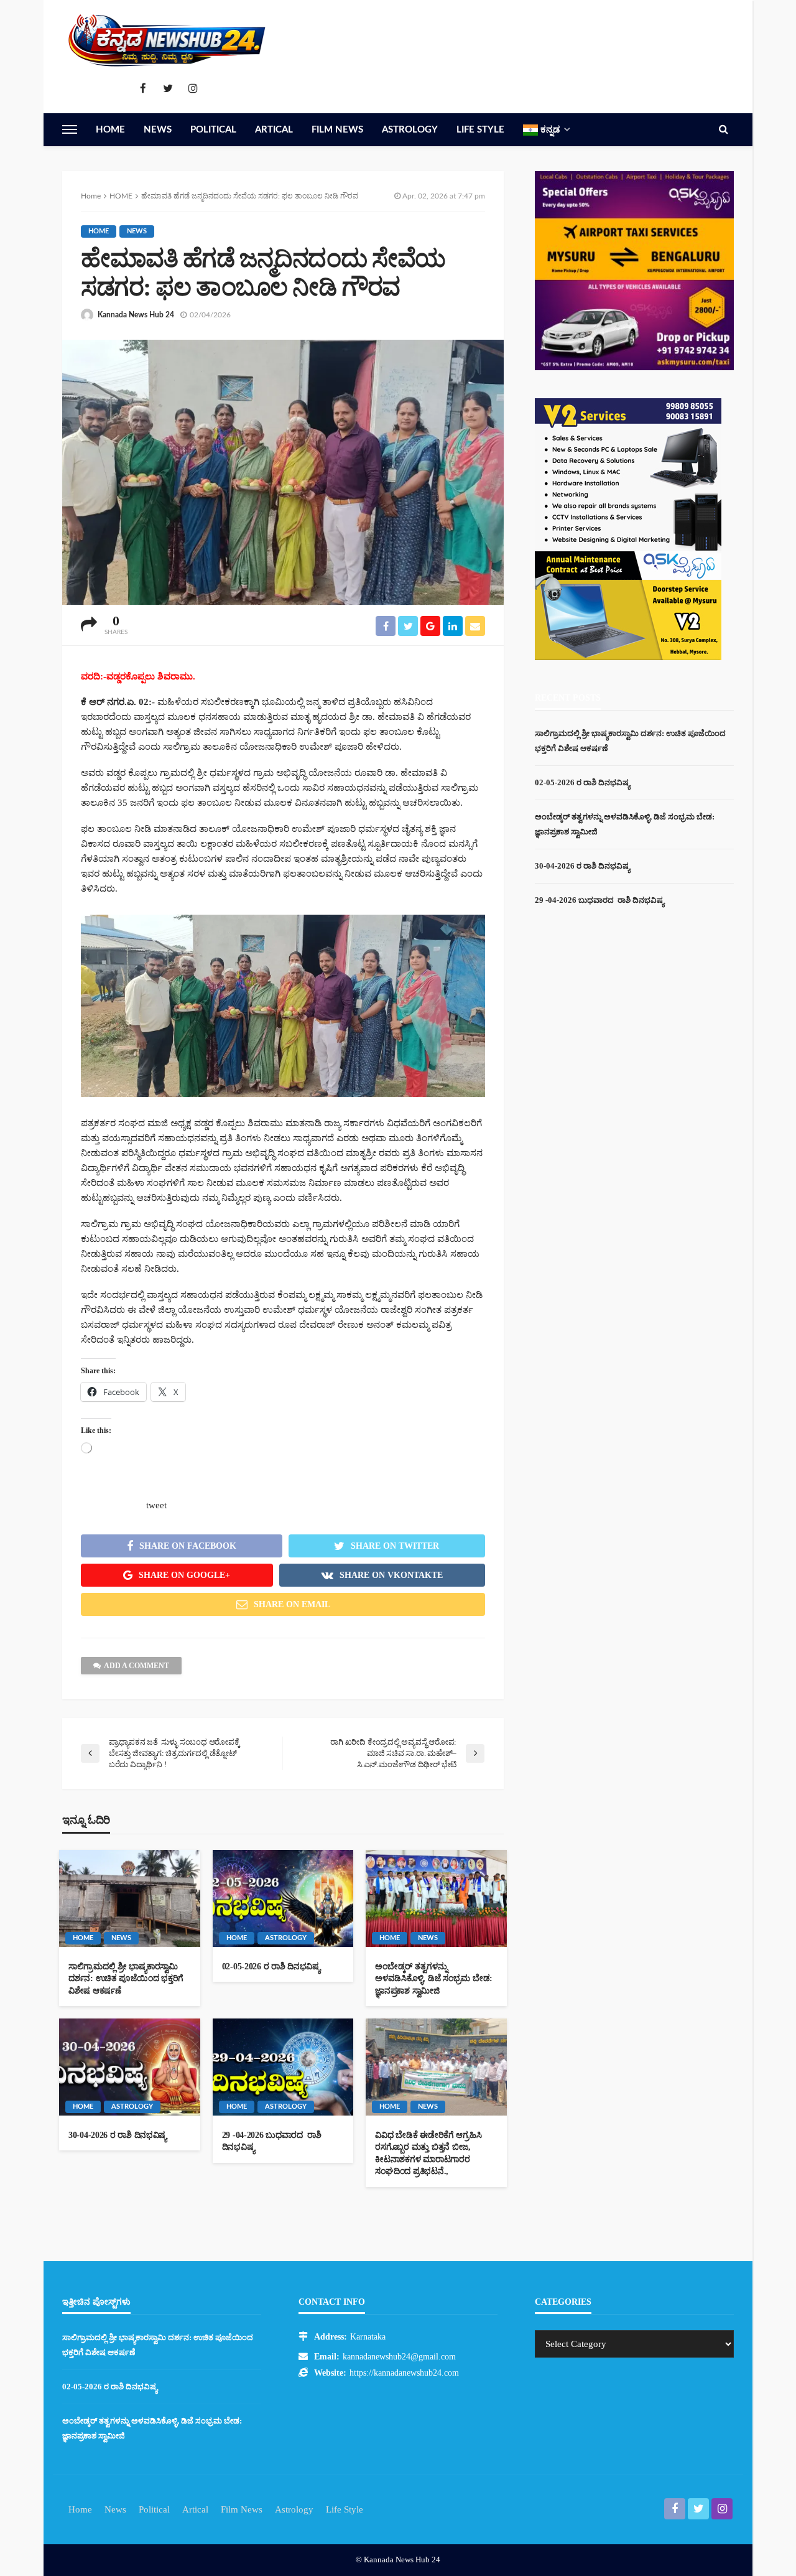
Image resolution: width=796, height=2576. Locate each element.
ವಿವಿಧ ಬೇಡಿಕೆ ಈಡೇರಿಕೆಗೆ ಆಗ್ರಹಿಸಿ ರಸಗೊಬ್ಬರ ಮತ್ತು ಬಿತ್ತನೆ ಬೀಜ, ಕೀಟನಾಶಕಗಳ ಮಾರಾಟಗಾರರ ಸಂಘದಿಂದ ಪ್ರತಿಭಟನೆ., (428, 2154)
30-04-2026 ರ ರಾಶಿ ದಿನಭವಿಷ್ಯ (118, 2135)
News (158, 130)
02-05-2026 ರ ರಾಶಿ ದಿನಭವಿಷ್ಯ (271, 1967)
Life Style (480, 130)
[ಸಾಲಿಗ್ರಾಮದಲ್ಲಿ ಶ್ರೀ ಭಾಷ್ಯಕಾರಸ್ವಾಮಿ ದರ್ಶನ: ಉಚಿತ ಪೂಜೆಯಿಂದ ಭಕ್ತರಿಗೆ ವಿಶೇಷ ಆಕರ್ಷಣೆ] (130, 1898)
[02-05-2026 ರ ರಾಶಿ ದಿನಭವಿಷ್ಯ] (283, 1898)
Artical (274, 130)
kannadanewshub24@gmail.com (399, 2357)
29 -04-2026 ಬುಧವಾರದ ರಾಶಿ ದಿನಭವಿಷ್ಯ (272, 2141)
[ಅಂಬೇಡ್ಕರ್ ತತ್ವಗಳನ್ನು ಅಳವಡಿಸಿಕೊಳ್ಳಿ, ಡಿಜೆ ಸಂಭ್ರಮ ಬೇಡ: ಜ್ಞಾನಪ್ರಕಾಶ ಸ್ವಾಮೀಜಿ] (436, 1898)
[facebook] (143, 89)
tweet (156, 1505)
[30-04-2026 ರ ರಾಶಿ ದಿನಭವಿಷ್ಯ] (130, 2067)
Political (213, 130)
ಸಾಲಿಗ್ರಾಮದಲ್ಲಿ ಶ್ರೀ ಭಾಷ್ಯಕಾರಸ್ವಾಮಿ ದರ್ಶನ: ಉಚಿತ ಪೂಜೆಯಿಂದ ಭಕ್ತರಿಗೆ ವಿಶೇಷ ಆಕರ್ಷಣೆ (126, 1979)
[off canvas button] (70, 129)
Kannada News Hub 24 (136, 315)
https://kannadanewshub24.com (404, 2373)
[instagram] (193, 89)
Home (110, 130)
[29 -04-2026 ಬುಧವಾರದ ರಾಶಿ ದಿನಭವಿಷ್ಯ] (283, 2067)
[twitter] (168, 89)
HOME (99, 231)
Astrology (410, 130)
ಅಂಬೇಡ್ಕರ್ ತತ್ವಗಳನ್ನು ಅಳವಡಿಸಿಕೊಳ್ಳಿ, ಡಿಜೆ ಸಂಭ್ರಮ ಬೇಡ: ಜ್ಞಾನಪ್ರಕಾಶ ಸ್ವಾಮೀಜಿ (434, 1979)
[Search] (723, 129)
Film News (337, 130)
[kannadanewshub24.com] (168, 40)
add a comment (137, 1666)
